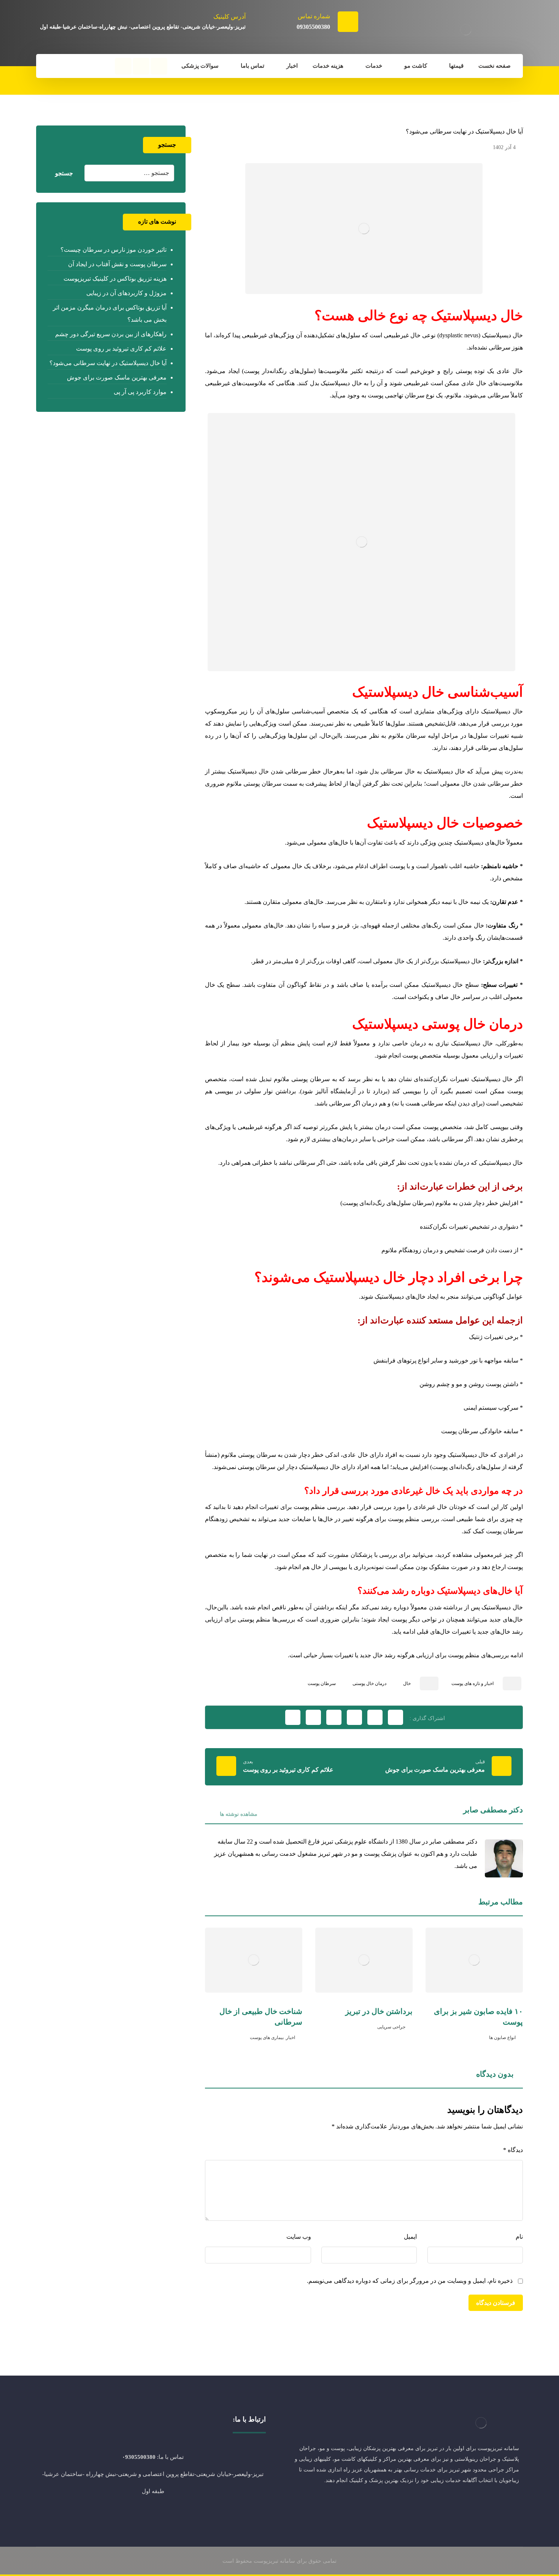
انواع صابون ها (502, 2038)
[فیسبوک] (159, 66)
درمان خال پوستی (369, 1683)
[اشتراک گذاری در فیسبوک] (395, 1717)
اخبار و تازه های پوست (472, 1683)
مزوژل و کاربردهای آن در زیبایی (126, 293)
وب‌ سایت (299, 2237)
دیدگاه (513, 2150)
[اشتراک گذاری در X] (375, 1717)
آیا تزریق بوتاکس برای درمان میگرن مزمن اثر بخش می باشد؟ (110, 314)
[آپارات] (123, 66)
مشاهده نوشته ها (238, 1814)
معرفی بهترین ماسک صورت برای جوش (117, 377)
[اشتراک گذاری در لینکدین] (334, 1717)
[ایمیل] (466, 2505)
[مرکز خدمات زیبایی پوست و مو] (466, 30)
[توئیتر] (141, 66)
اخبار (291, 2038)
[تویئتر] (496, 2505)
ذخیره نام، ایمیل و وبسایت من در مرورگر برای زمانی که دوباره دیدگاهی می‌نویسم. (410, 2281)
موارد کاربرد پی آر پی (140, 392)
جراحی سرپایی (391, 2027)
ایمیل (410, 2237)
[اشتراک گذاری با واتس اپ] (313, 1717)
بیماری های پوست (267, 2038)
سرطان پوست (322, 1683)
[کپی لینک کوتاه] (293, 1717)
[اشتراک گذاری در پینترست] (354, 1717)
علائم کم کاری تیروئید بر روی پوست (121, 349)
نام (519, 2237)
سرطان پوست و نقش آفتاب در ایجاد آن (117, 264)
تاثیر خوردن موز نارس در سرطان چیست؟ (113, 250)
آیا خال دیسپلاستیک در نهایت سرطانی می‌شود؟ (108, 363)
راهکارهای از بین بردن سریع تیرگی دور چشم (111, 334)
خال (407, 1683)
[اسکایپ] (481, 2505)
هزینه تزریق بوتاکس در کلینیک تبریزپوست (115, 279)
